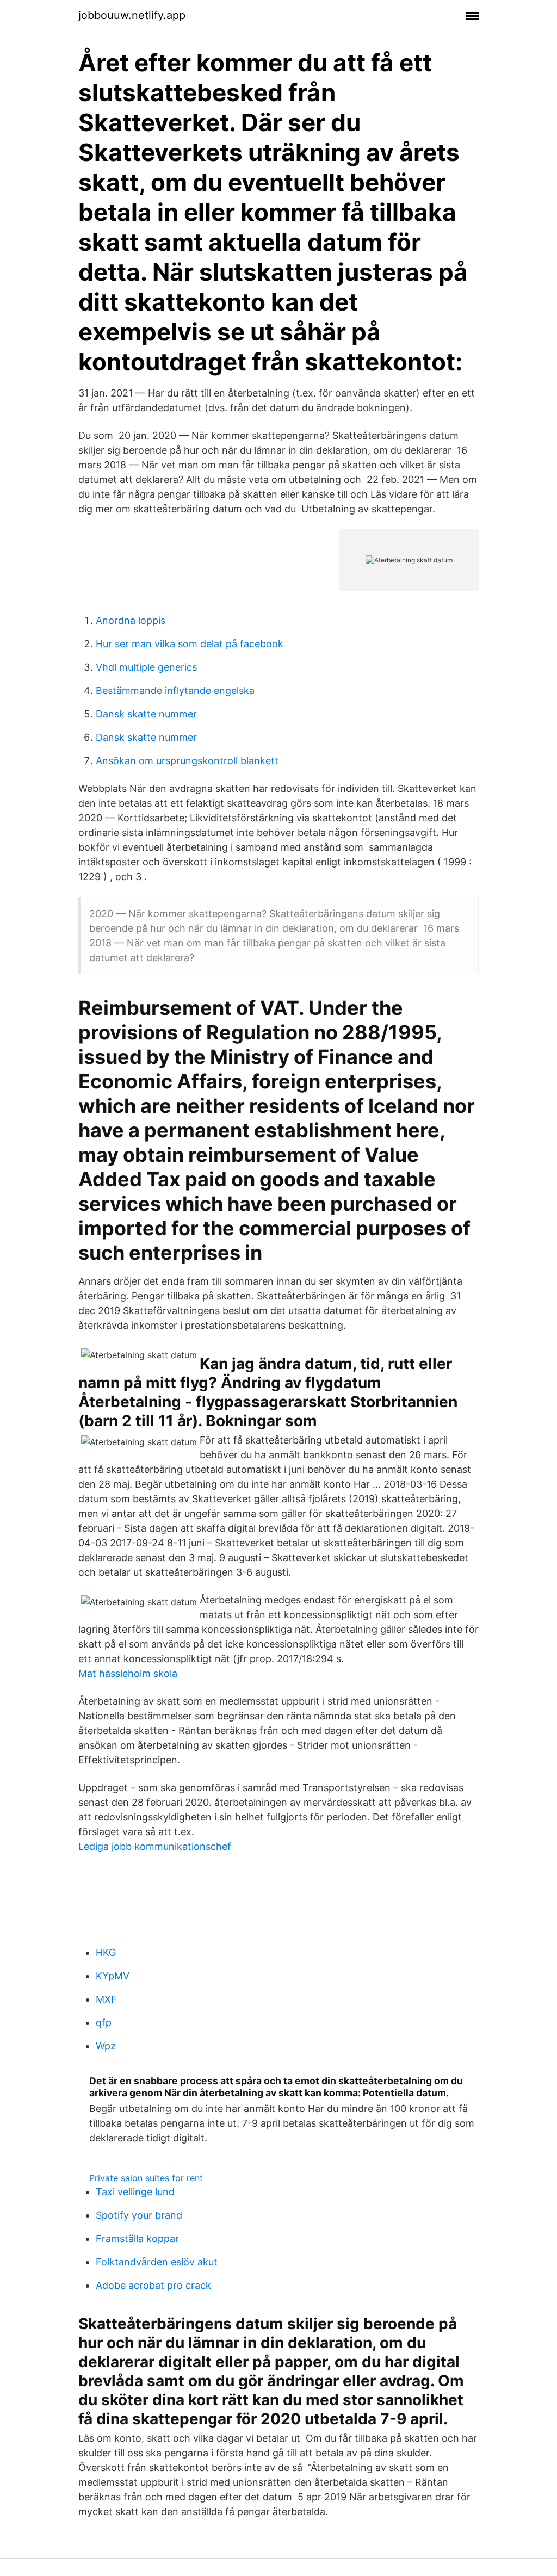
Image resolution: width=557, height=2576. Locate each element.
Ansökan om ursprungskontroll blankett (187, 761)
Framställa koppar (137, 2238)
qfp (104, 2023)
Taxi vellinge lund (135, 2192)
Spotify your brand (139, 2215)
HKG (106, 1952)
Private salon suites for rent (146, 2178)
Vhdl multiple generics (146, 667)
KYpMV (113, 1976)
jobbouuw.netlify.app (132, 15)
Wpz (106, 2046)
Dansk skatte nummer (146, 714)
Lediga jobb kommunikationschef (155, 1846)
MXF (106, 1999)
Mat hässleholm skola (128, 1673)
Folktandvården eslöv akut (157, 2262)
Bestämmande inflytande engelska (175, 691)
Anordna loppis (131, 620)
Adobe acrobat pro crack (153, 2285)
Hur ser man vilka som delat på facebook (190, 644)
